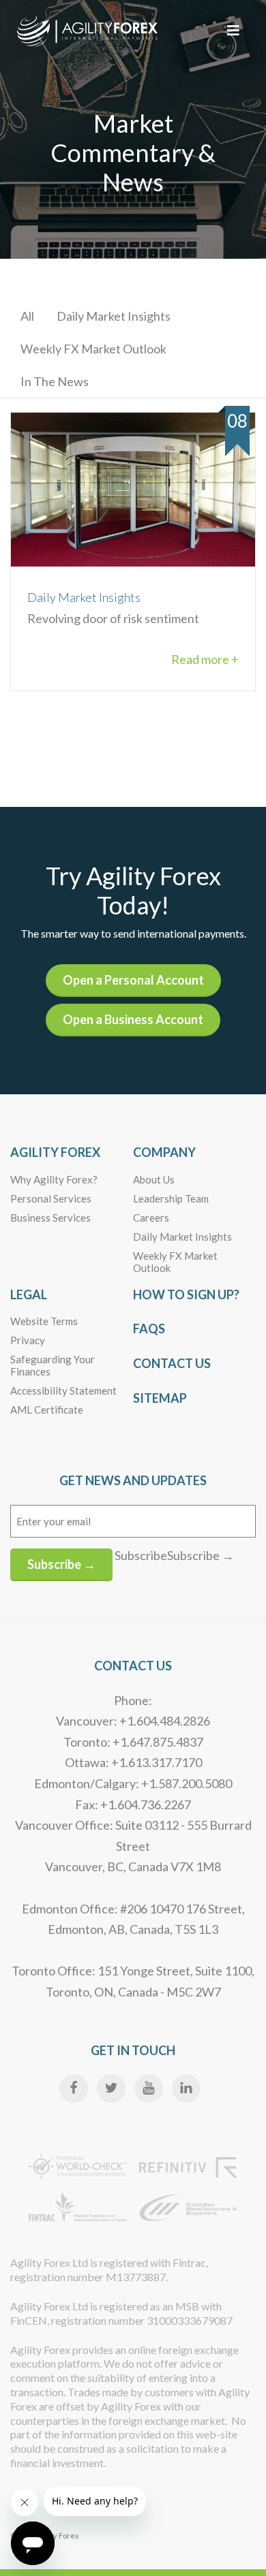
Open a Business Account (133, 1019)
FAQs (149, 1329)
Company (164, 1152)
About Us (154, 1179)
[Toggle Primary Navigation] (233, 30)
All (27, 316)
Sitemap (160, 1398)
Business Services (50, 1218)
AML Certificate (47, 1410)
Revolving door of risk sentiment (113, 608)
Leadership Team (171, 1198)
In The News (55, 381)
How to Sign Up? (186, 1294)
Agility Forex (55, 1152)
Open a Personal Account (133, 980)
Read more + (205, 659)
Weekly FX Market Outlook (93, 349)
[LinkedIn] (186, 2088)
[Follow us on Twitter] (111, 2088)
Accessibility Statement (63, 1390)
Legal (29, 1294)
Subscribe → (61, 1564)
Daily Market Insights (114, 316)
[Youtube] (149, 2088)
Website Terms (44, 1321)
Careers (151, 1218)
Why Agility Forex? (54, 1179)
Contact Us (172, 1363)
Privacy (28, 1340)
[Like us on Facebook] (74, 2088)
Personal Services (51, 1198)
